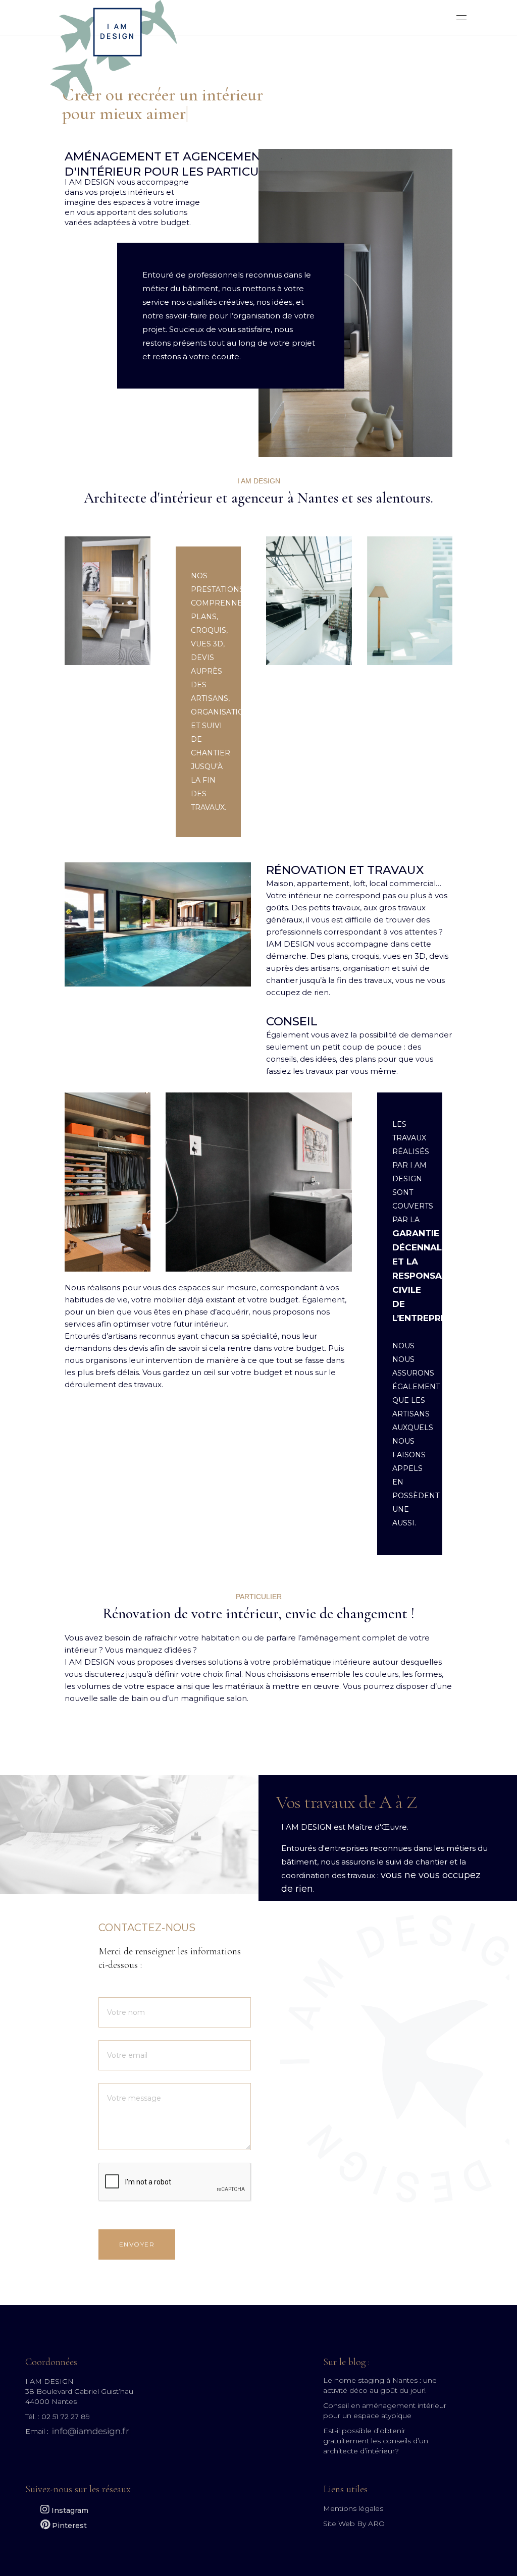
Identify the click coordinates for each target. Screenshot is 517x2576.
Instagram (69, 2510)
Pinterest (68, 2526)
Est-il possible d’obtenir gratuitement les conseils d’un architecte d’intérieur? (376, 2441)
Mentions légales (353, 2508)
